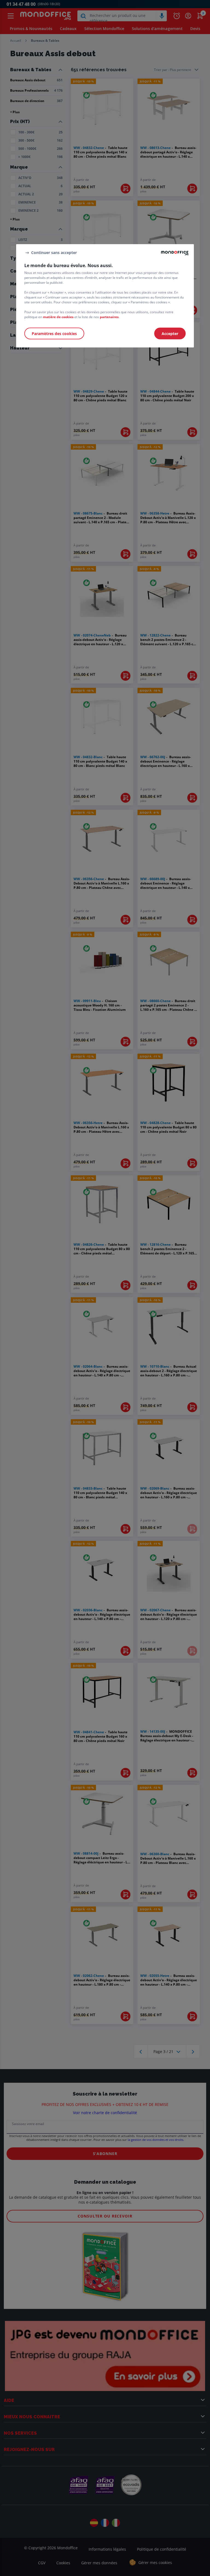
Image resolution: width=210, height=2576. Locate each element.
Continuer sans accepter (54, 252)
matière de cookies (58, 317)
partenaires (109, 317)
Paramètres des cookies (54, 334)
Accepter (170, 334)
